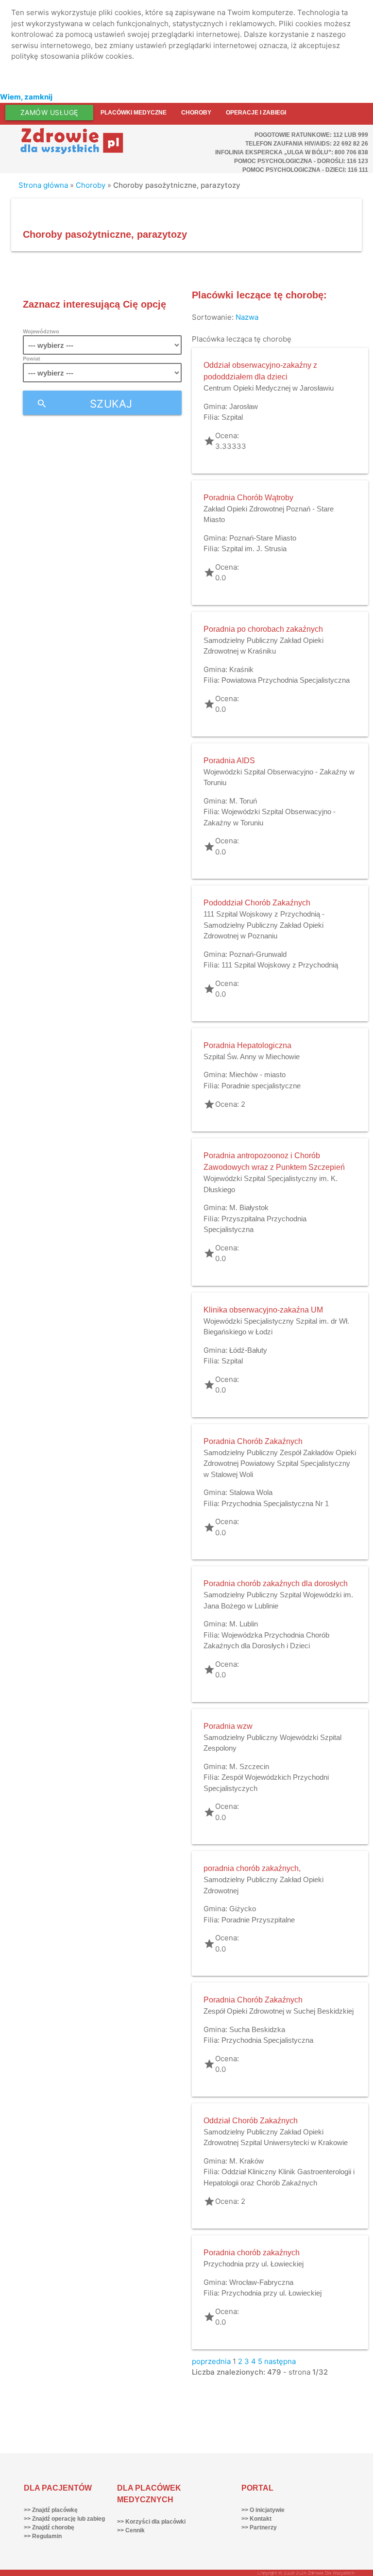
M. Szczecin (249, 1766)
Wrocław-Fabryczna (261, 2282)
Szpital (232, 417)
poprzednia (211, 2361)
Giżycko (243, 1909)
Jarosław (244, 406)
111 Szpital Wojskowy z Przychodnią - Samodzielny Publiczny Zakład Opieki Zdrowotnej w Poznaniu (264, 925)
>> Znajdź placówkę (51, 2510)
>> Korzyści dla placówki (151, 2522)
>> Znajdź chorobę (49, 2527)
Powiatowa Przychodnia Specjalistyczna (286, 680)
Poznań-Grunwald (258, 954)
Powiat (32, 359)
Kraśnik (241, 669)
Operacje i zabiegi (256, 113)
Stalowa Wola (251, 1492)
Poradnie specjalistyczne (261, 1086)
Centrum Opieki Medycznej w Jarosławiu (269, 388)
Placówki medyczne (134, 113)
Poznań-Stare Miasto (263, 538)
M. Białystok (249, 1207)
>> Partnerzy (259, 2527)
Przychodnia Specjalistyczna (267, 2040)
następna (280, 2361)
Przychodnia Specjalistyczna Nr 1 (275, 1503)
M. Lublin (244, 1624)
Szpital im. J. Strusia (254, 549)
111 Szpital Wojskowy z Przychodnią (280, 965)
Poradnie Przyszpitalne (258, 1920)
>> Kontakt (256, 2519)
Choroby (196, 113)
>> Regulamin (43, 2536)
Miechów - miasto (257, 1075)
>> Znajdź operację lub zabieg (64, 2519)
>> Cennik (131, 2530)
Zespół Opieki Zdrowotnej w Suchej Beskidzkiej (279, 2011)
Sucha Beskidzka (257, 2029)
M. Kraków (246, 2161)
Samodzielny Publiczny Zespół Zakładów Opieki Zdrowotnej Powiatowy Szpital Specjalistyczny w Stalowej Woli (280, 1463)
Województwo (41, 331)
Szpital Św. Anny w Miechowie (252, 1057)
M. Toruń (243, 801)
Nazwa (247, 317)
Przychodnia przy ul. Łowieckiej (254, 2264)
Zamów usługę (49, 112)
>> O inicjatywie (263, 2510)
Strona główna (43, 185)
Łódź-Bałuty (248, 1350)
